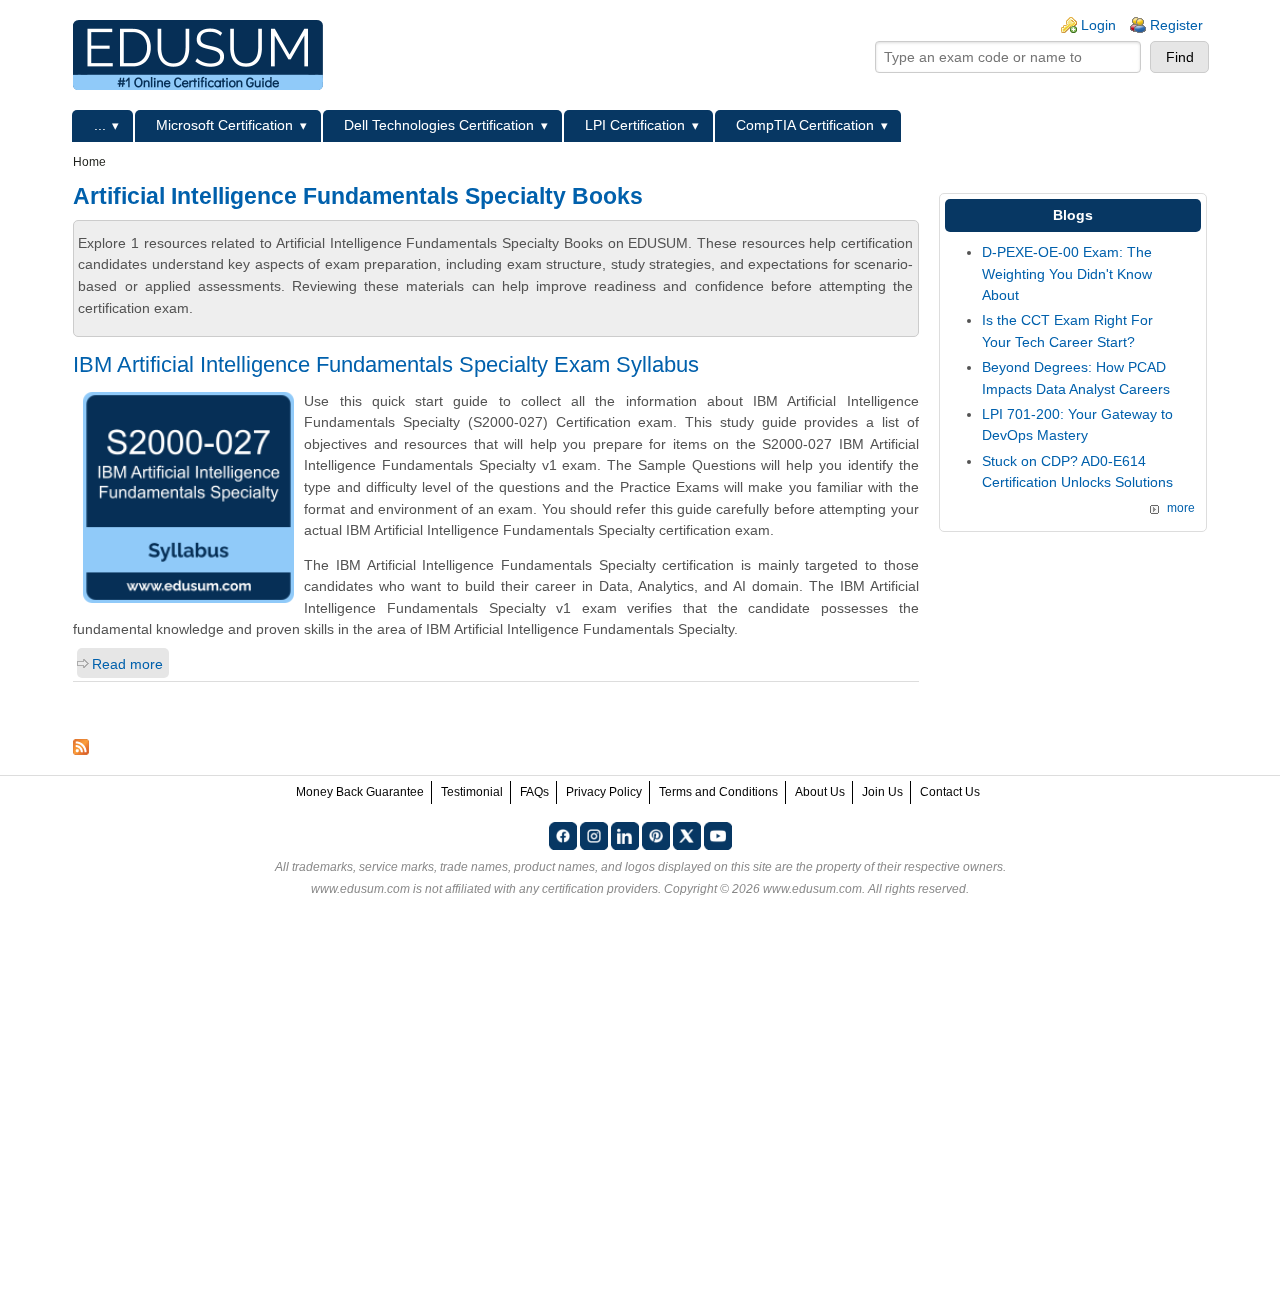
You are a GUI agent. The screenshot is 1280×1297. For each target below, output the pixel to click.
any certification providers (588, 889)
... (100, 125)
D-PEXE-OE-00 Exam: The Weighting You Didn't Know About (1067, 273)
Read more (127, 664)
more (1181, 508)
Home (89, 162)
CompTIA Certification (805, 125)
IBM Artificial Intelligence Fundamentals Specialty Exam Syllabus (386, 364)
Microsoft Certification (224, 125)
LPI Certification (635, 125)
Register (1176, 25)
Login (1098, 25)
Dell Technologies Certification (439, 125)
